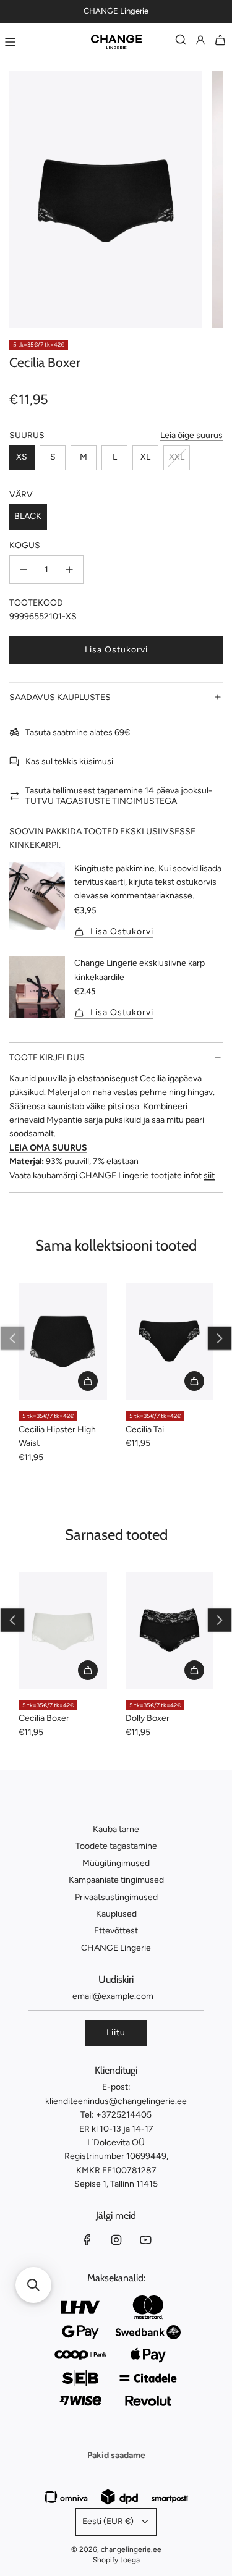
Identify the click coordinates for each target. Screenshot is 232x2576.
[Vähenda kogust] (24, 570)
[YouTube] (145, 2240)
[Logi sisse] (200, 42)
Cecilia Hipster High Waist (57, 1436)
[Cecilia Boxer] (63, 1631)
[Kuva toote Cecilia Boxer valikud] (88, 1670)
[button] (220, 1338)
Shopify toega (116, 2560)
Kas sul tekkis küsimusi (69, 762)
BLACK (28, 516)
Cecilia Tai (145, 1429)
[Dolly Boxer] (170, 1631)
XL (145, 457)
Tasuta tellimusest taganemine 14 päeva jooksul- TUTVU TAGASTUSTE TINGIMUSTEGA (119, 796)
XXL (177, 457)
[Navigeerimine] (10, 42)
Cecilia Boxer (44, 1718)
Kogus (25, 545)
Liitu (116, 2033)
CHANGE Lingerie (116, 11)
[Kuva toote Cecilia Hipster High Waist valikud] (88, 1381)
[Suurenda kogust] (69, 570)
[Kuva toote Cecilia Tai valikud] (194, 1381)
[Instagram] (116, 2240)
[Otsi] (181, 42)
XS (22, 457)
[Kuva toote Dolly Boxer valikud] (194, 1670)
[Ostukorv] (220, 42)
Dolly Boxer (148, 1718)
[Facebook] (87, 2240)
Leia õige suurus (191, 435)
